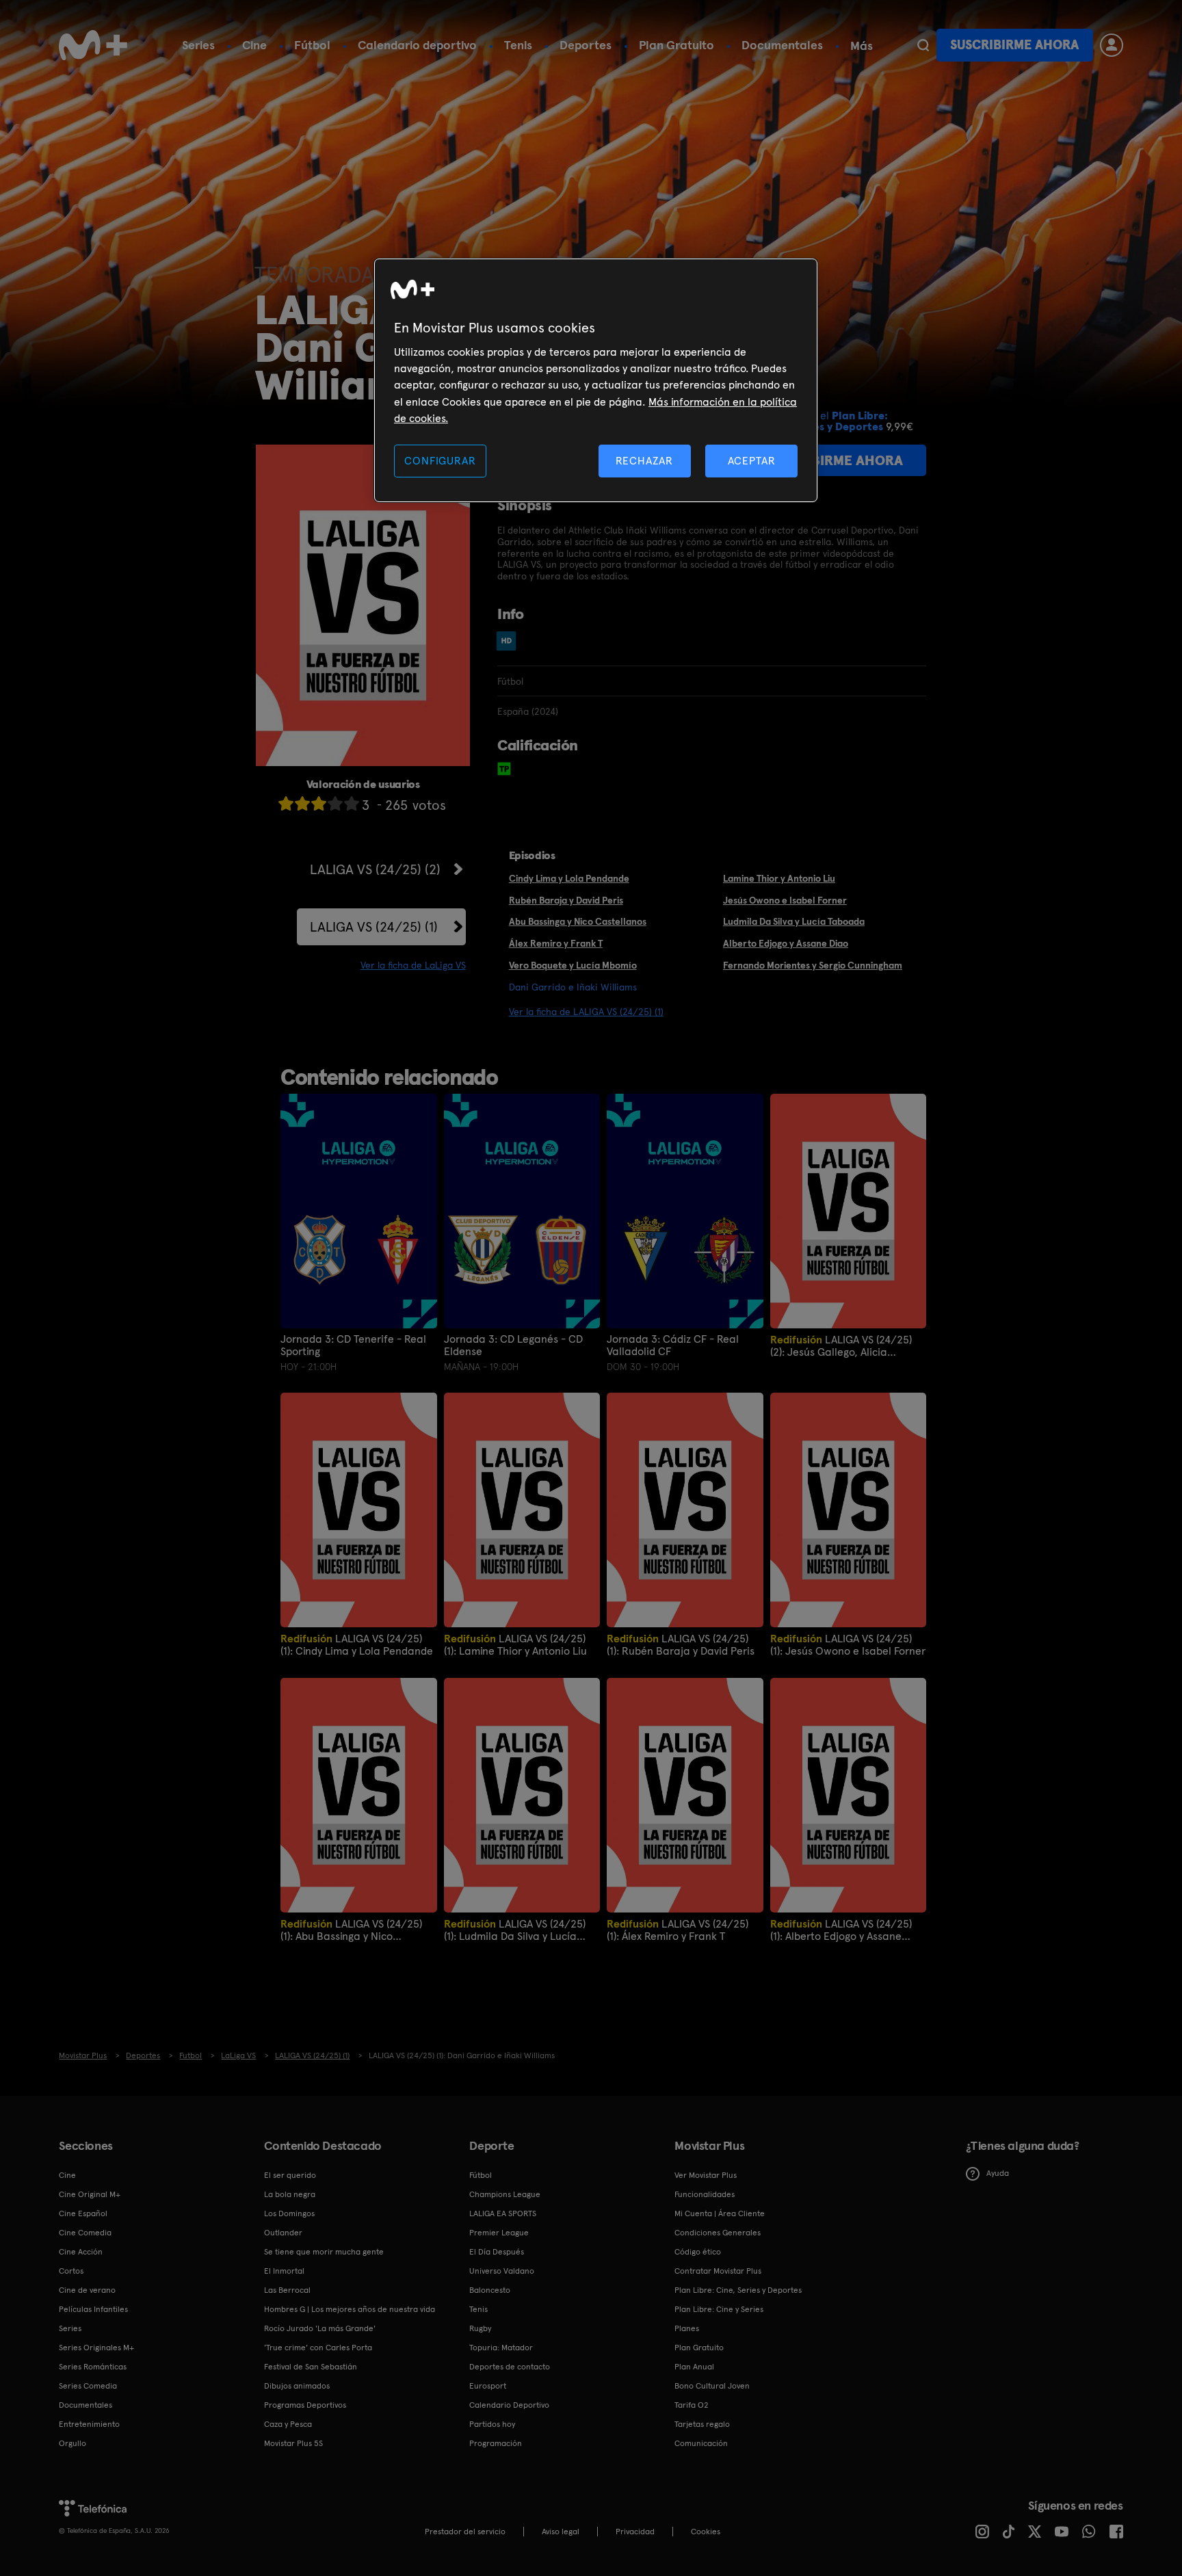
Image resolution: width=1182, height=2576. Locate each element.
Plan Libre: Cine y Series (719, 2309)
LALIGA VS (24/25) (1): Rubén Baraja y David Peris (681, 1645)
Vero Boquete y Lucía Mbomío (573, 965)
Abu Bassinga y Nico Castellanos (578, 921)
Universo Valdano (502, 2271)
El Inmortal (284, 2271)
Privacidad (635, 2532)
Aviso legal (561, 2532)
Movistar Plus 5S (293, 2443)
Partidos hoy (492, 2424)
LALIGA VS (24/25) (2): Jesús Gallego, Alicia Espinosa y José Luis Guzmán (841, 1346)
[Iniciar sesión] (1112, 45)
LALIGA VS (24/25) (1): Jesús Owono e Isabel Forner (848, 1645)
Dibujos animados (297, 2386)
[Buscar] (923, 45)
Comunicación (701, 2443)
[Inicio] (93, 45)
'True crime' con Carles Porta (318, 2348)
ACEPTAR (752, 461)
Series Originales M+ (96, 2348)
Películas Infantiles (93, 2309)
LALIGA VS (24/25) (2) (375, 869)
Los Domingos (289, 2213)
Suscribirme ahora (1014, 45)
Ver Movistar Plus (706, 2175)
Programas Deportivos (305, 2405)
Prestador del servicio (465, 2532)
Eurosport (488, 2386)
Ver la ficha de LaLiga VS (413, 965)
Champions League (505, 2194)
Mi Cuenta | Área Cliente (720, 2213)
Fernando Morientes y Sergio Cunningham (813, 965)
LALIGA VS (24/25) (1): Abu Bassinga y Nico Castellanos (351, 1930)
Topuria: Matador (501, 2348)
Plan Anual (694, 2367)
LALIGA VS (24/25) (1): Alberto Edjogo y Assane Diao (841, 1930)
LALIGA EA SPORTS (503, 2213)
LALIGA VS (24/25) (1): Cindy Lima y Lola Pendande (357, 1645)
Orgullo (73, 2443)
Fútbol (312, 45)
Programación (496, 2443)
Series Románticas (93, 2367)
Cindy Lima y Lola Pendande (569, 878)
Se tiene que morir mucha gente (324, 2252)
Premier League (499, 2233)
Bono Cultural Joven (712, 2386)
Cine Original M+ (90, 2194)
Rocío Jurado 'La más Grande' (320, 2328)
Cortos (71, 2271)
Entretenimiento (89, 2424)
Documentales (782, 45)
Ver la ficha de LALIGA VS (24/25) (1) (586, 1012)
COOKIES (706, 2532)
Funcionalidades (705, 2194)
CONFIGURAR (440, 461)
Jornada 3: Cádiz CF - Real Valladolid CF (673, 1345)
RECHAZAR (644, 461)
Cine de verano (87, 2290)
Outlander (283, 2233)
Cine (254, 45)
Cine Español (83, 2213)
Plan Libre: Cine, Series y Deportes (738, 2290)
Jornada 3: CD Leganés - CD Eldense (513, 1345)
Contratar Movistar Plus (718, 2271)
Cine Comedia (85, 2233)
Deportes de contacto (510, 2367)
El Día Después (497, 2252)
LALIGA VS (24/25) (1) (374, 927)
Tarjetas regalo (702, 2424)
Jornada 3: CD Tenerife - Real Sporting (353, 1345)
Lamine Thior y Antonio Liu (779, 878)
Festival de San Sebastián (311, 2367)
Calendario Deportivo (509, 2405)
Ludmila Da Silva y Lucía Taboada (794, 921)
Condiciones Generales (718, 2233)
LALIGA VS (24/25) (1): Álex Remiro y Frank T (678, 1930)
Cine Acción (81, 2252)
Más (862, 46)
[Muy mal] (286, 803)
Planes (687, 2328)
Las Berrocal (287, 2290)
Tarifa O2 (692, 2405)
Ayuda (998, 2173)
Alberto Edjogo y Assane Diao (786, 943)
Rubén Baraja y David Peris (566, 900)
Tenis (518, 45)
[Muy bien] (352, 803)
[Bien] (335, 803)
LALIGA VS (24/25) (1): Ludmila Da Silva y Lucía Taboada (515, 1930)
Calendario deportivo (417, 45)
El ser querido (290, 2175)
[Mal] (302, 803)
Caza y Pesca (288, 2424)
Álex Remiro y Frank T (556, 943)
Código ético (698, 2252)
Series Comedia (88, 2386)
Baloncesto (490, 2290)
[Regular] (319, 803)
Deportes (586, 45)
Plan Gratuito (677, 45)
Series (198, 45)
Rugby (480, 2328)
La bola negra (290, 2194)
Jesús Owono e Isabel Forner (785, 900)
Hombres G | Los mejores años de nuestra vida (350, 2309)
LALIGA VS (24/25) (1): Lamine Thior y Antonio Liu (515, 1645)
